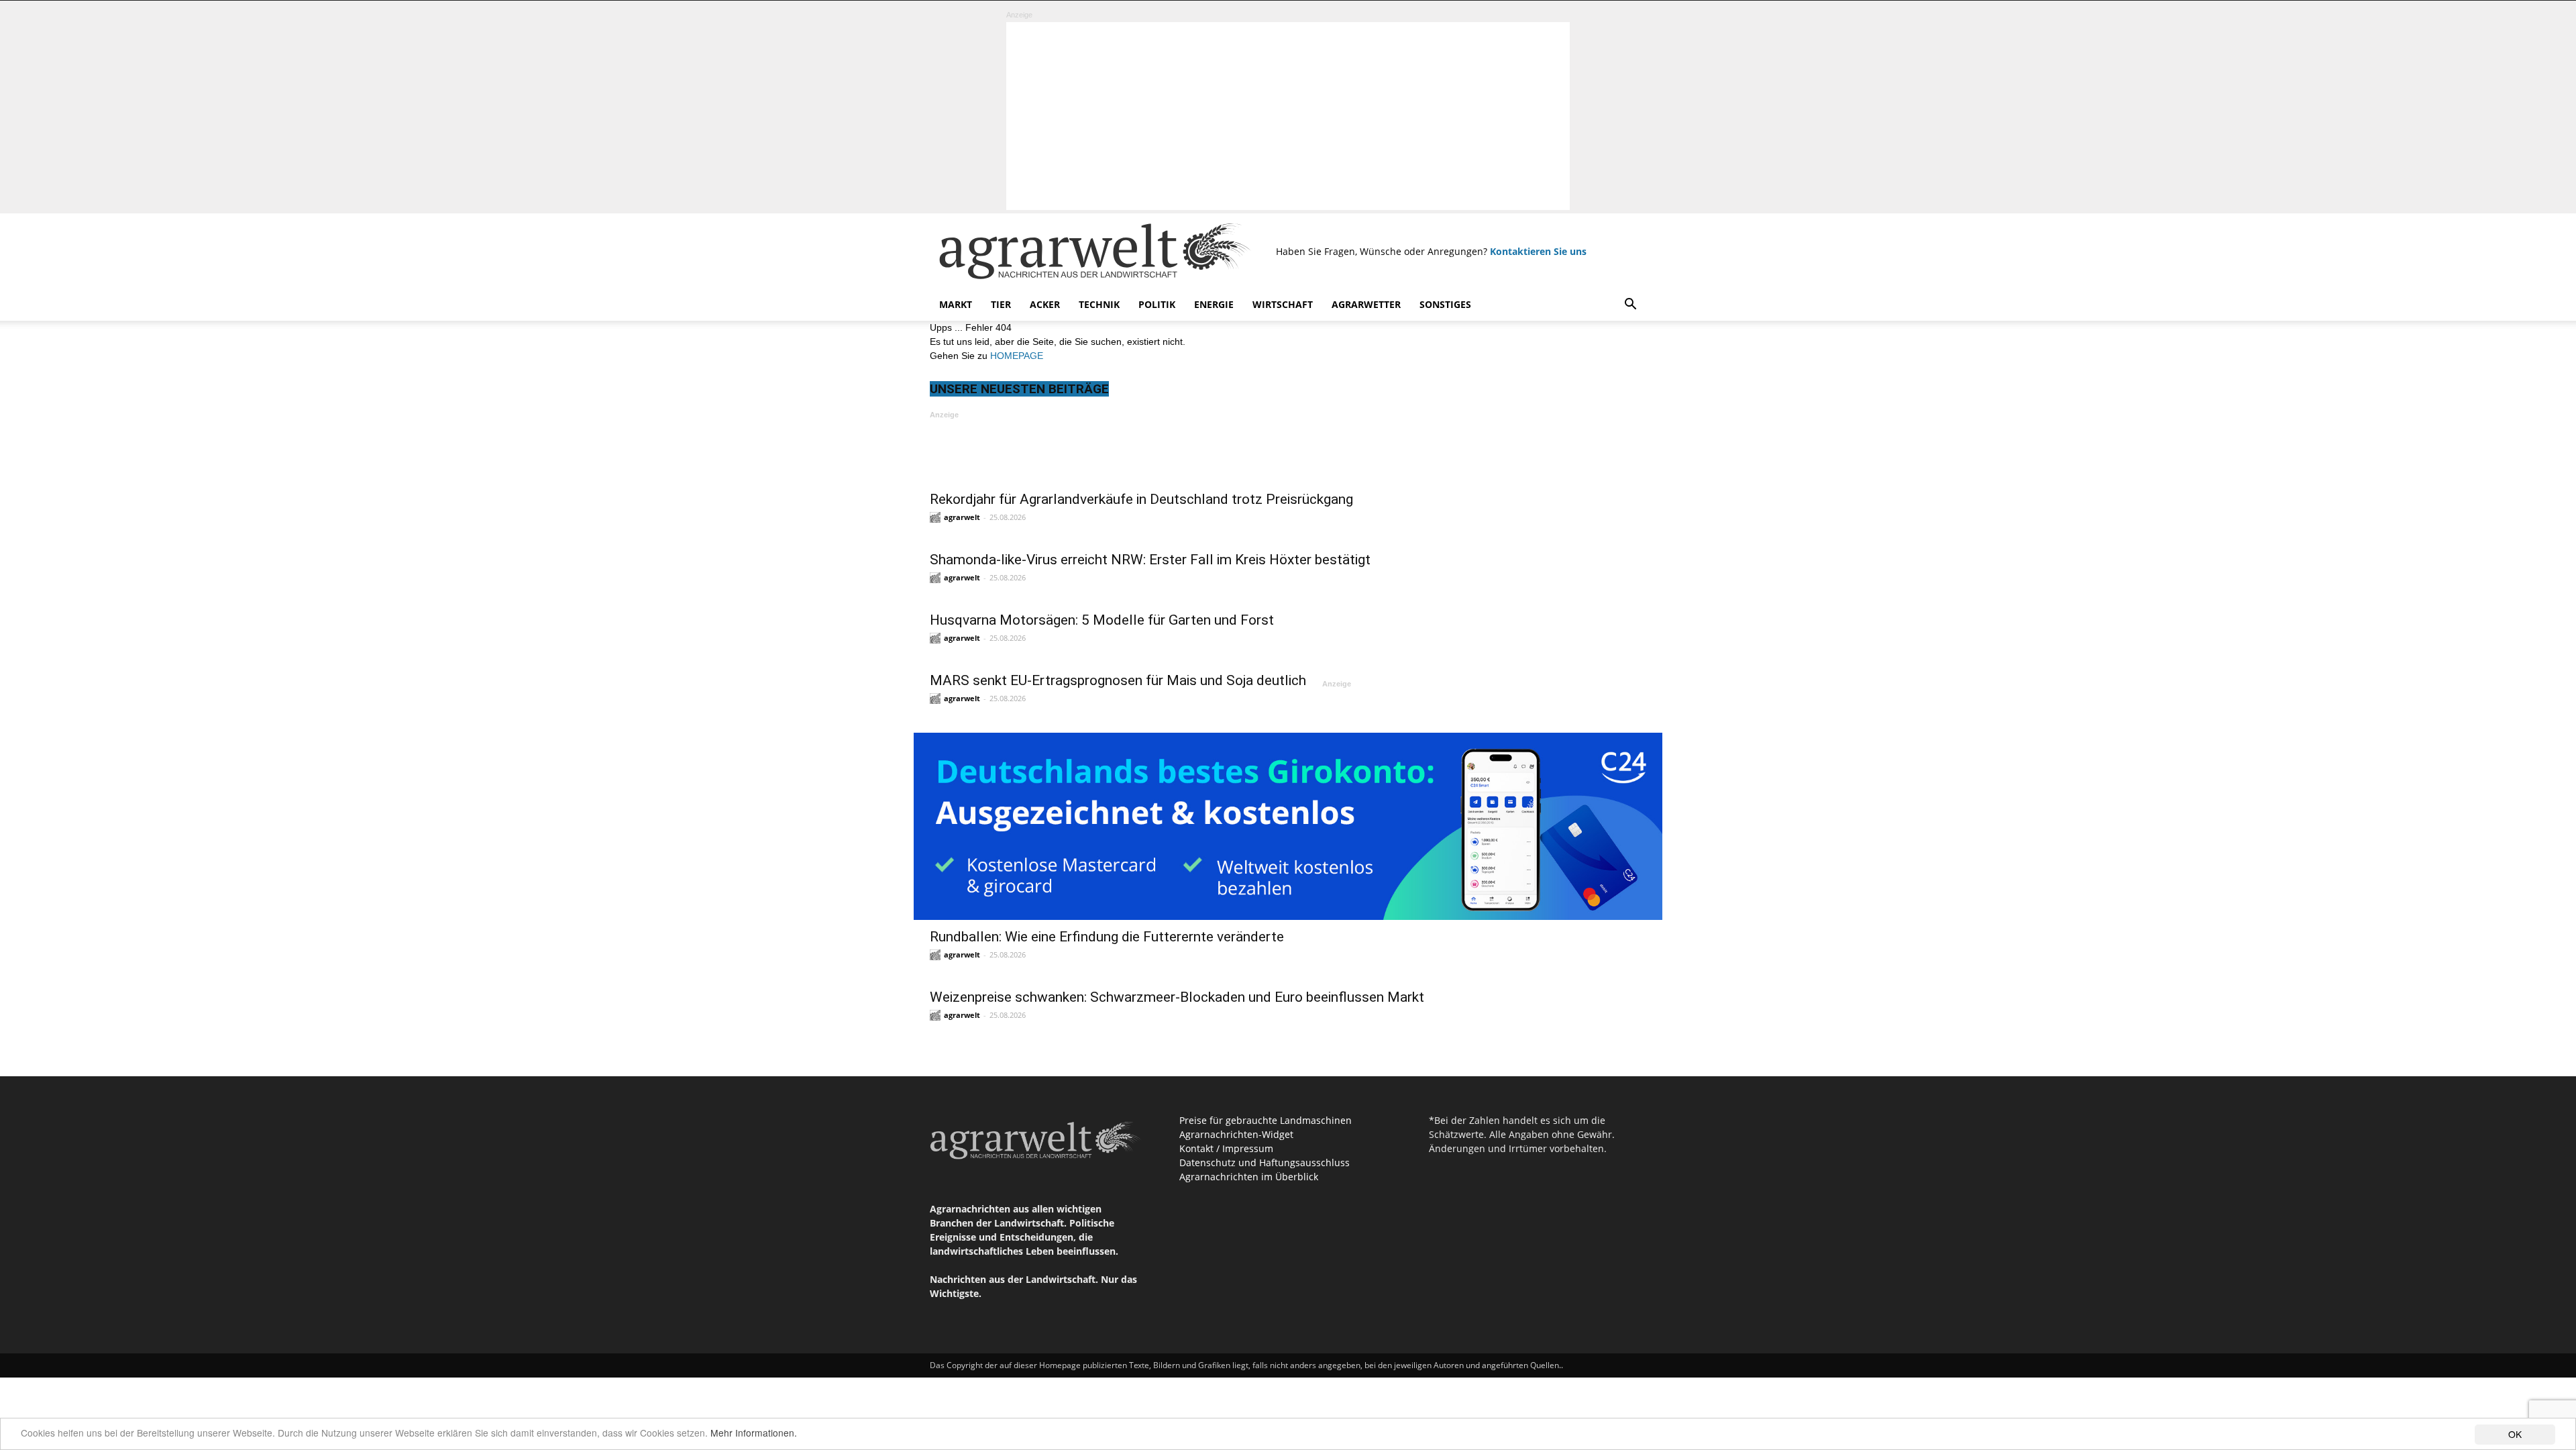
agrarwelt (962, 517)
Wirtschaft (1283, 304)
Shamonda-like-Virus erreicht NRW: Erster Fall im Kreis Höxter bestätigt (1150, 560)
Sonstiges (1445, 304)
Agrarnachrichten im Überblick (1249, 1177)
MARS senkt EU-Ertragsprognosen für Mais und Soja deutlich (1118, 680)
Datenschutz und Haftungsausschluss (1265, 1162)
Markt (956, 304)
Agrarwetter (1366, 304)
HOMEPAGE (1017, 356)
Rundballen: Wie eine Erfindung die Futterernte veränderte (1107, 937)
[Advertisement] (1288, 116)
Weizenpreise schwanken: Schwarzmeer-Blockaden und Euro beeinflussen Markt (1177, 997)
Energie (1214, 304)
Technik (1099, 304)
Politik (1157, 304)
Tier (1001, 304)
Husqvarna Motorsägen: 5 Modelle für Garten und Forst (1102, 620)
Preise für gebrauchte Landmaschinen (1266, 1120)
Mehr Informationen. (754, 1433)
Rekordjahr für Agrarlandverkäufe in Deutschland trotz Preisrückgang (1141, 499)
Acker (1045, 304)
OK (2515, 1434)
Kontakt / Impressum (1226, 1148)
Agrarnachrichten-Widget (1236, 1134)
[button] (1630, 306)
